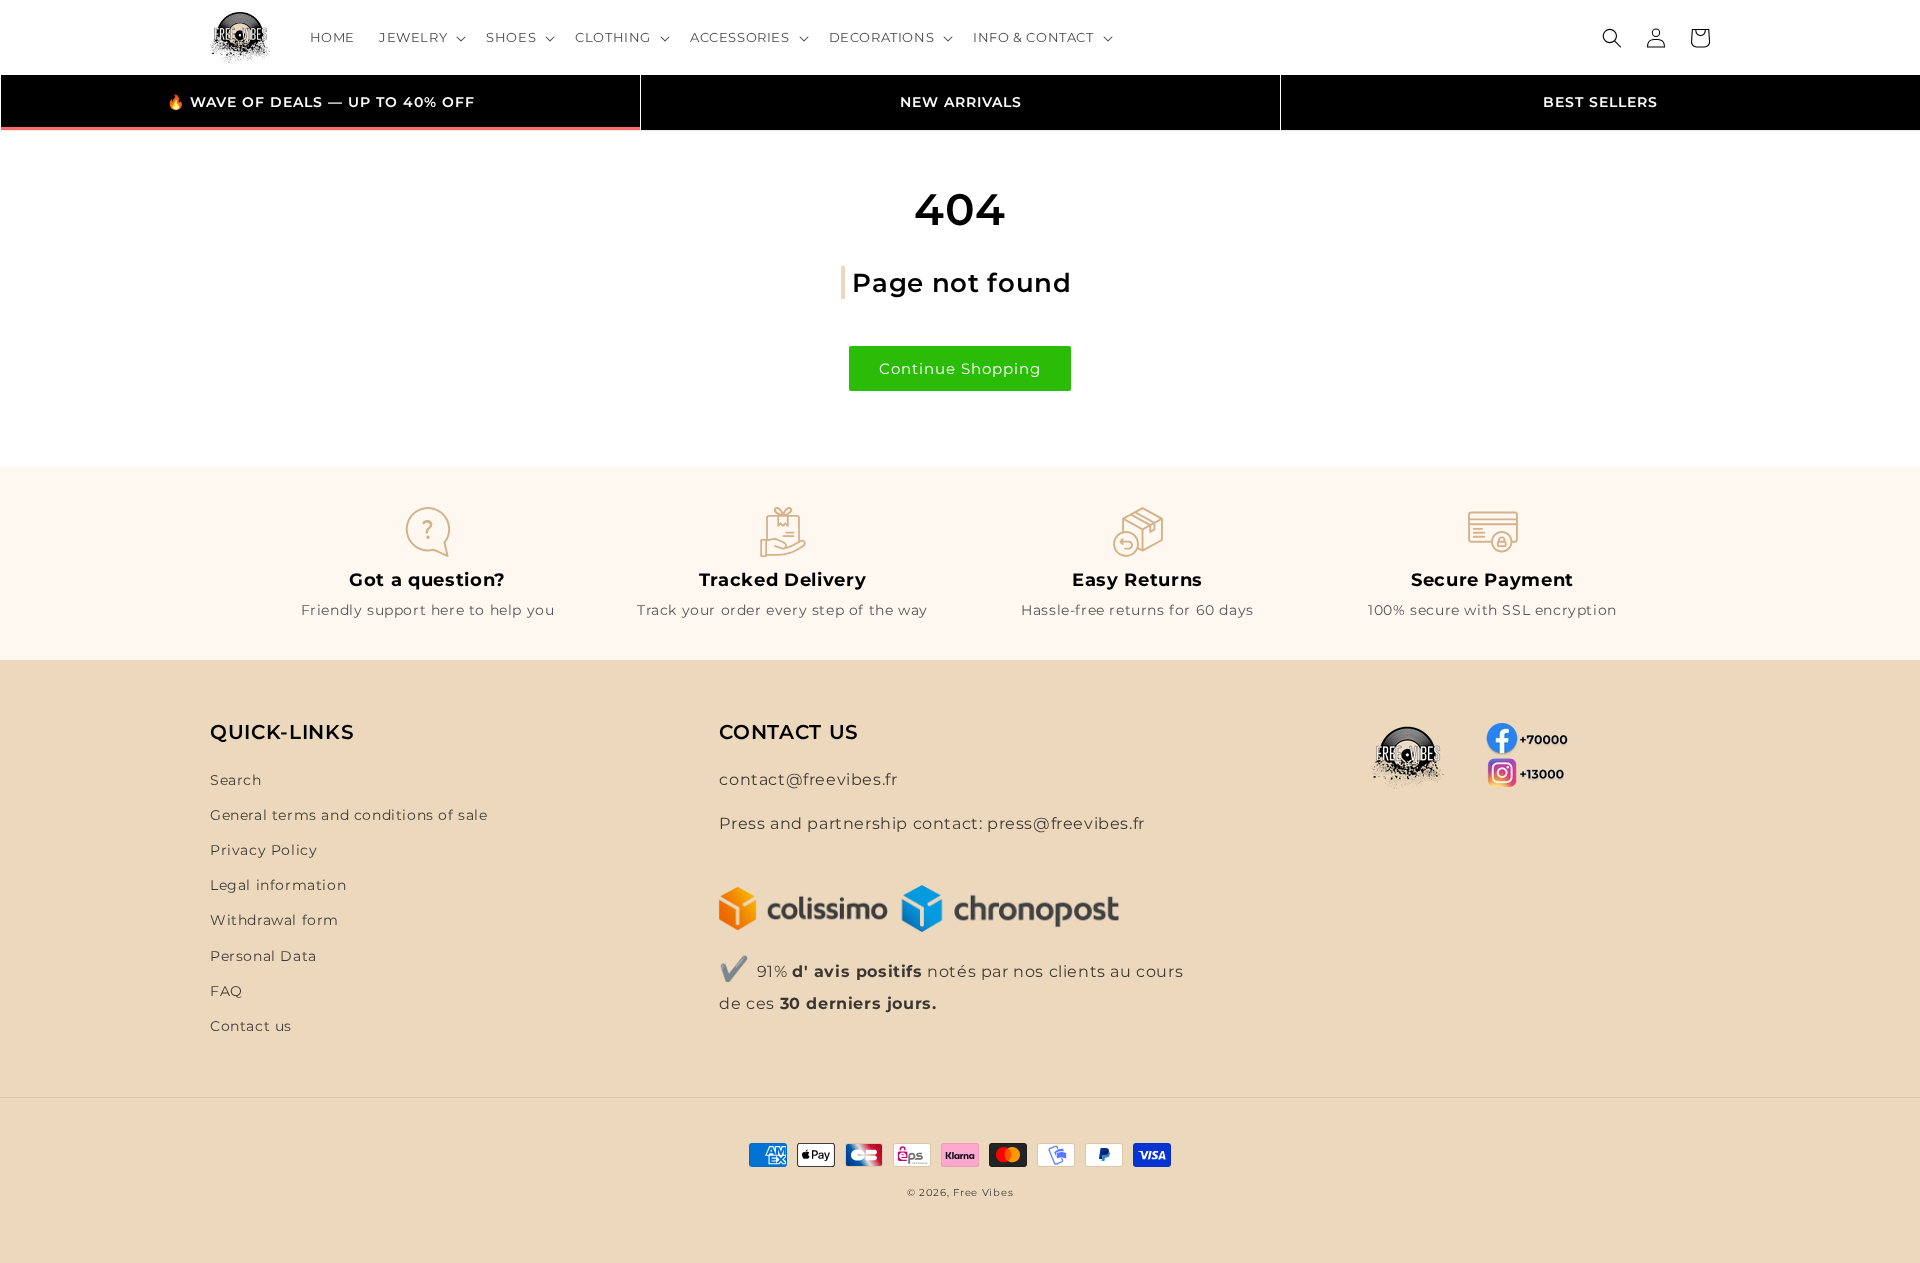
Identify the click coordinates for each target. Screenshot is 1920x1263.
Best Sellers (1600, 102)
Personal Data (263, 956)
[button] (420, 37)
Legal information (278, 885)
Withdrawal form (274, 920)
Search (236, 780)
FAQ (226, 991)
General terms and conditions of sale (349, 815)
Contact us (251, 1026)
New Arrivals (961, 102)
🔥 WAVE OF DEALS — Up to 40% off (321, 102)
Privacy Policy (263, 850)
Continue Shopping (960, 368)
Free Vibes (983, 1192)
